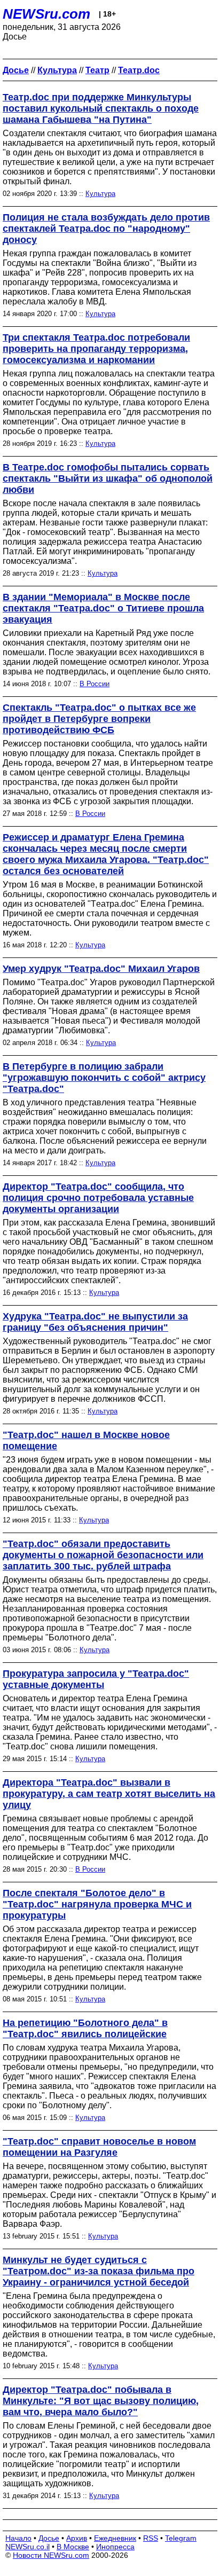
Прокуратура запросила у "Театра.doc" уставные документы (96, 1679)
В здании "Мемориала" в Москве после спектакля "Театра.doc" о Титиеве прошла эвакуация (103, 608)
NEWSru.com (46, 14)
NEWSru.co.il (27, 2547)
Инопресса (115, 2547)
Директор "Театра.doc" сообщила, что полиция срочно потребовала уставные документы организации (98, 1198)
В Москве (73, 2547)
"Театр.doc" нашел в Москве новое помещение (86, 1440)
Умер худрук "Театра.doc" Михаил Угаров (101, 969)
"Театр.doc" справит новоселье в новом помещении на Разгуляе (99, 2147)
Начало (18, 2538)
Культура (100, 194)
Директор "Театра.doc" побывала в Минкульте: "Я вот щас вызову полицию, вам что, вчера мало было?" (101, 2401)
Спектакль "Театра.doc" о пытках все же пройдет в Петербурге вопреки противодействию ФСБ (99, 719)
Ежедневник (115, 2538)
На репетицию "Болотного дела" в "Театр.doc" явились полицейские (85, 2028)
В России (95, 684)
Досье (49, 2538)
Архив (77, 2538)
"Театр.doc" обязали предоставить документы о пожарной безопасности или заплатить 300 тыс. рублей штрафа (103, 1555)
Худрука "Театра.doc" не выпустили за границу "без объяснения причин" (95, 1322)
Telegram (181, 2538)
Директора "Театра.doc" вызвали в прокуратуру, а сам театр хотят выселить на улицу (109, 1794)
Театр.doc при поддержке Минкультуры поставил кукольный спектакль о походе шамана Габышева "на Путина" (101, 108)
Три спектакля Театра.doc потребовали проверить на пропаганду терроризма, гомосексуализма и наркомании (96, 349)
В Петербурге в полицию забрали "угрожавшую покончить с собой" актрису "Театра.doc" (104, 1078)
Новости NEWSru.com (51, 2555)
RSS (151, 2538)
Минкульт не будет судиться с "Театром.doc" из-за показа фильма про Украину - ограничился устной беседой (99, 2271)
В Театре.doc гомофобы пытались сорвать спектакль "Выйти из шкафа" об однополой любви (108, 478)
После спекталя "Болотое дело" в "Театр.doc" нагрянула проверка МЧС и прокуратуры (97, 1904)
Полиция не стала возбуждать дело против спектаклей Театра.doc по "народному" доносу (106, 229)
